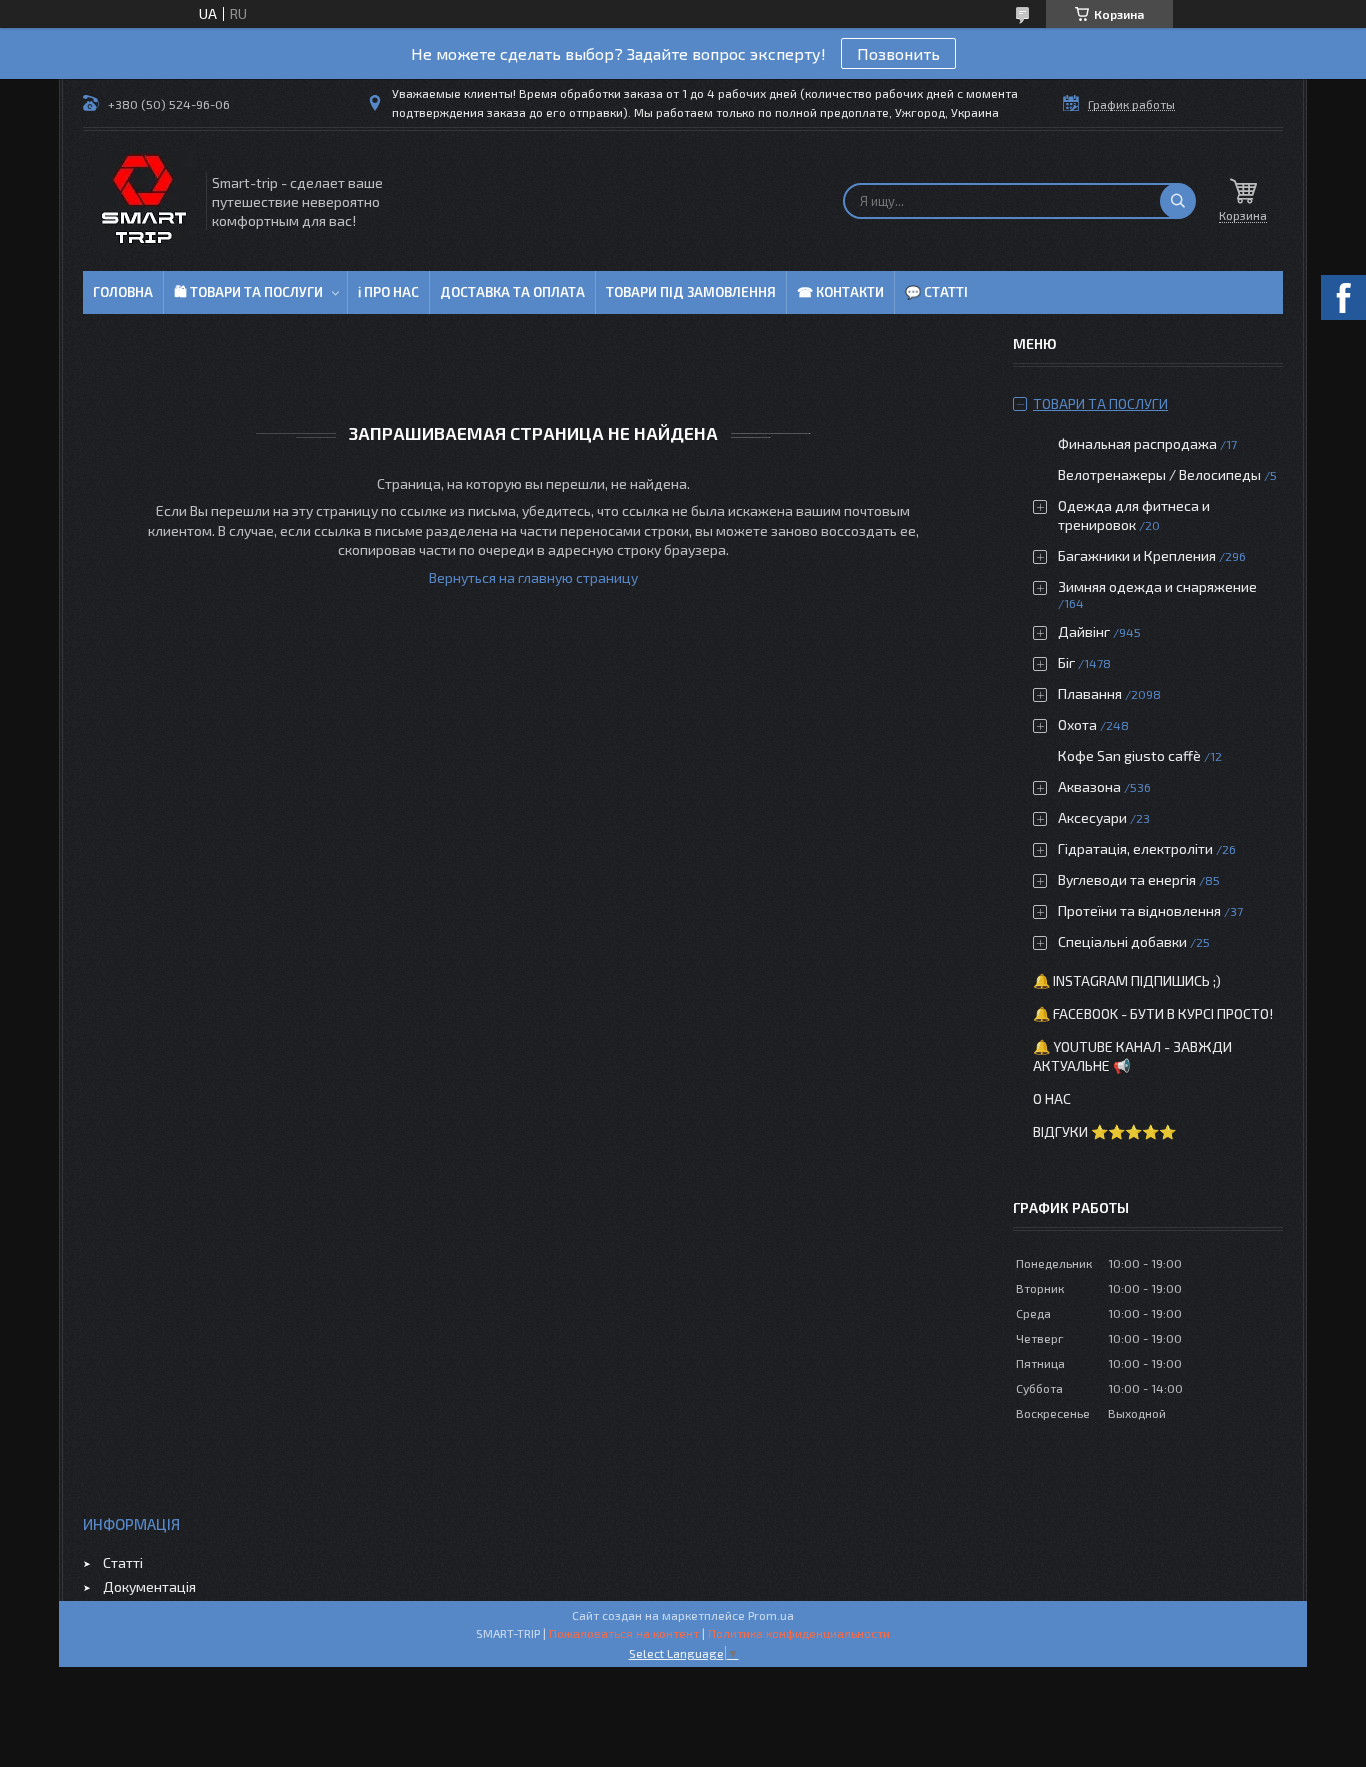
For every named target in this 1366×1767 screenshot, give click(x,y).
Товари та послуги (1100, 403)
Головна (123, 292)
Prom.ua (771, 1615)
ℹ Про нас (388, 292)
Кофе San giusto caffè (1129, 755)
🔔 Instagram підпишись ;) (1127, 980)
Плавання (1090, 693)
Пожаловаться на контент (624, 1633)
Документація (149, 1586)
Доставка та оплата (512, 292)
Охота (1077, 724)
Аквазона (1089, 786)
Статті (123, 1562)
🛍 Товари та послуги (248, 292)
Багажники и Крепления (1137, 555)
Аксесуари (1092, 817)
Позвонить (898, 53)
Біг (1066, 662)
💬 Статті (936, 292)
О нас (1052, 1098)
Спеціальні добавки (1122, 941)
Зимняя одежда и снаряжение (1157, 586)
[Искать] (1178, 201)
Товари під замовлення (691, 292)
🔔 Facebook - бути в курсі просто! (1153, 1013)
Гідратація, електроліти (1135, 848)
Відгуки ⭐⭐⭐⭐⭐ (1104, 1131)
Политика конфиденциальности (799, 1633)
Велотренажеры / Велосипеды (1159, 474)
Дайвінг (1084, 631)
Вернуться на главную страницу (533, 577)
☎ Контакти (840, 292)
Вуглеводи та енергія (1127, 879)
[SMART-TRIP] (143, 201)
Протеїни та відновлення (1139, 910)
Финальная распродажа (1137, 443)
